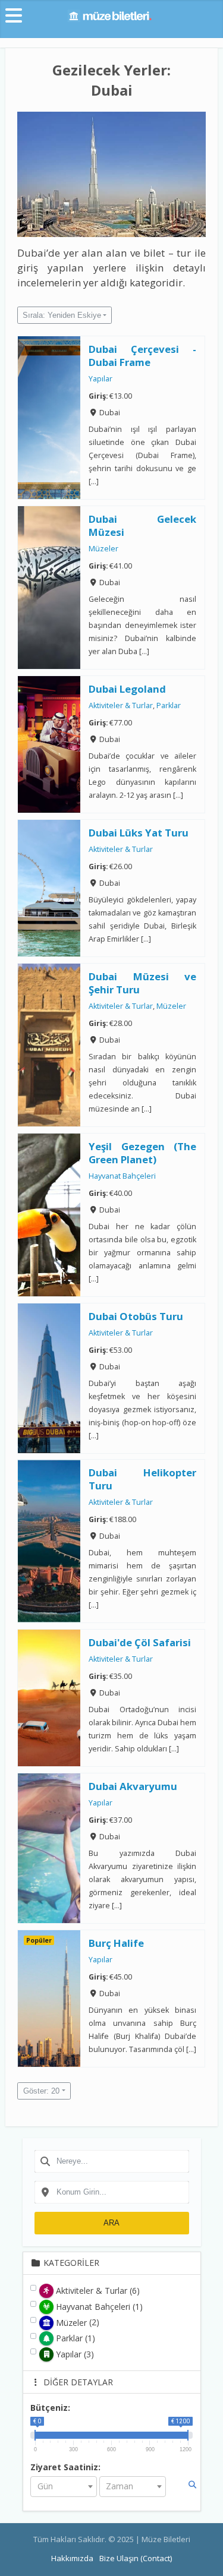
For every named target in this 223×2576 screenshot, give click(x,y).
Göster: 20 (41, 2091)
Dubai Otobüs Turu (136, 1316)
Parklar (169, 706)
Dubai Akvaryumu (133, 1786)
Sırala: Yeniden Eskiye (62, 315)
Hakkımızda (72, 2558)
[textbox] (64, 2487)
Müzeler (103, 549)
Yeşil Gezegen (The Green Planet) (143, 1153)
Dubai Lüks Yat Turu (139, 833)
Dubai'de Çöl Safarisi (140, 1642)
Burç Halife (116, 1943)
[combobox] (112, 2161)
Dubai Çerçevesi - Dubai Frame (143, 356)
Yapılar (100, 379)
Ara (111, 2223)
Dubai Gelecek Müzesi (143, 525)
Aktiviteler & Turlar (121, 706)
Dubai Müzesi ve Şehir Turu (143, 983)
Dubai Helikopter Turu (143, 1480)
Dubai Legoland (127, 689)
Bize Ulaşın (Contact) (136, 2558)
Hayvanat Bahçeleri (122, 1176)
